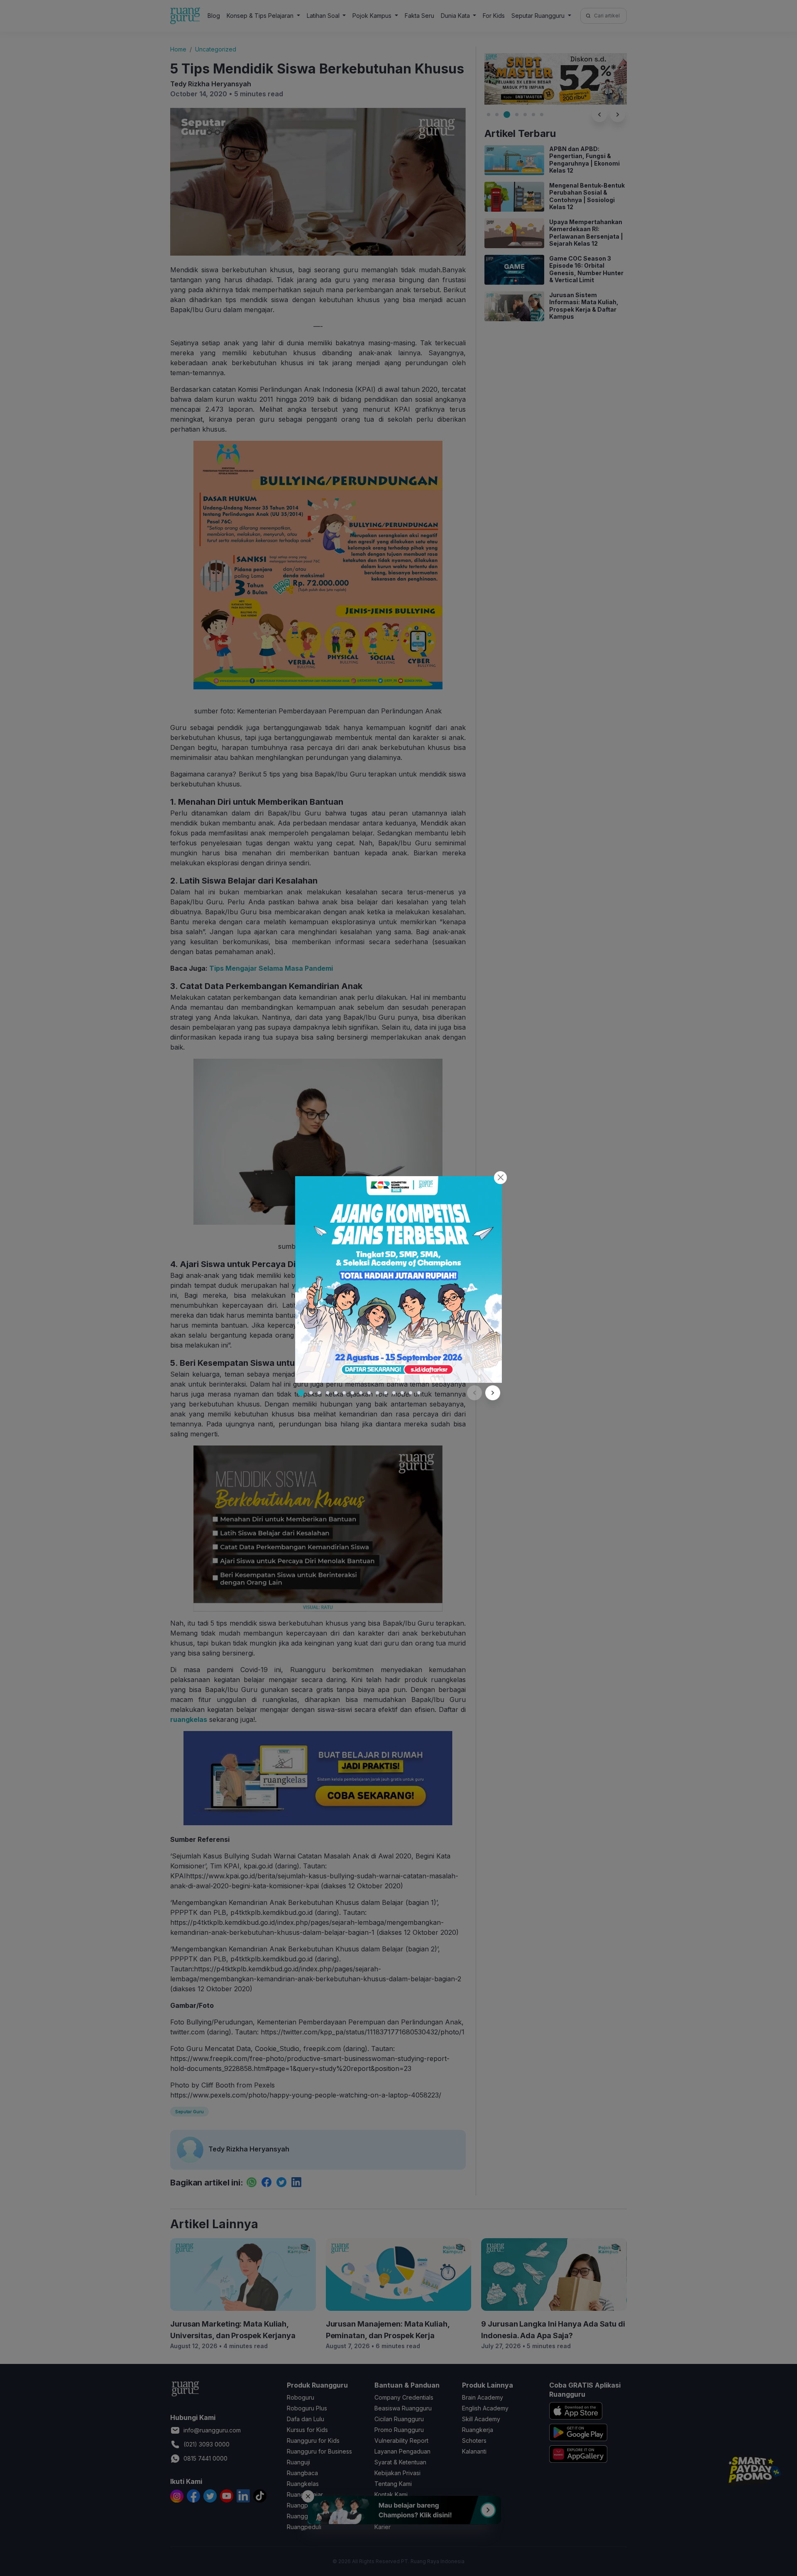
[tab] (301, 1393)
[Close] (500, 1178)
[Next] (493, 1393)
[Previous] (474, 1393)
